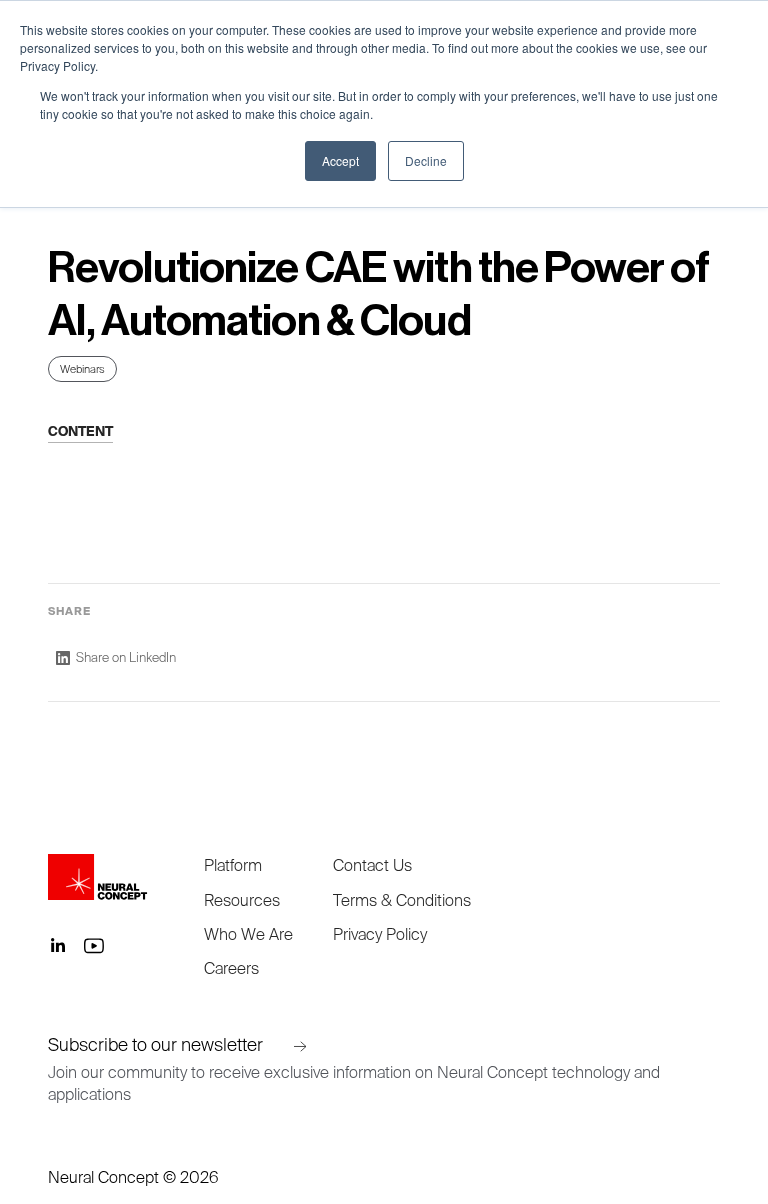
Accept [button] (340, 160)
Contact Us (372, 865)
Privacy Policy (380, 934)
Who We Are (248, 934)
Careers (231, 968)
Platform (233, 865)
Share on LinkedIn (126, 657)
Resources (242, 900)
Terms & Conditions (402, 900)
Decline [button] (426, 160)
